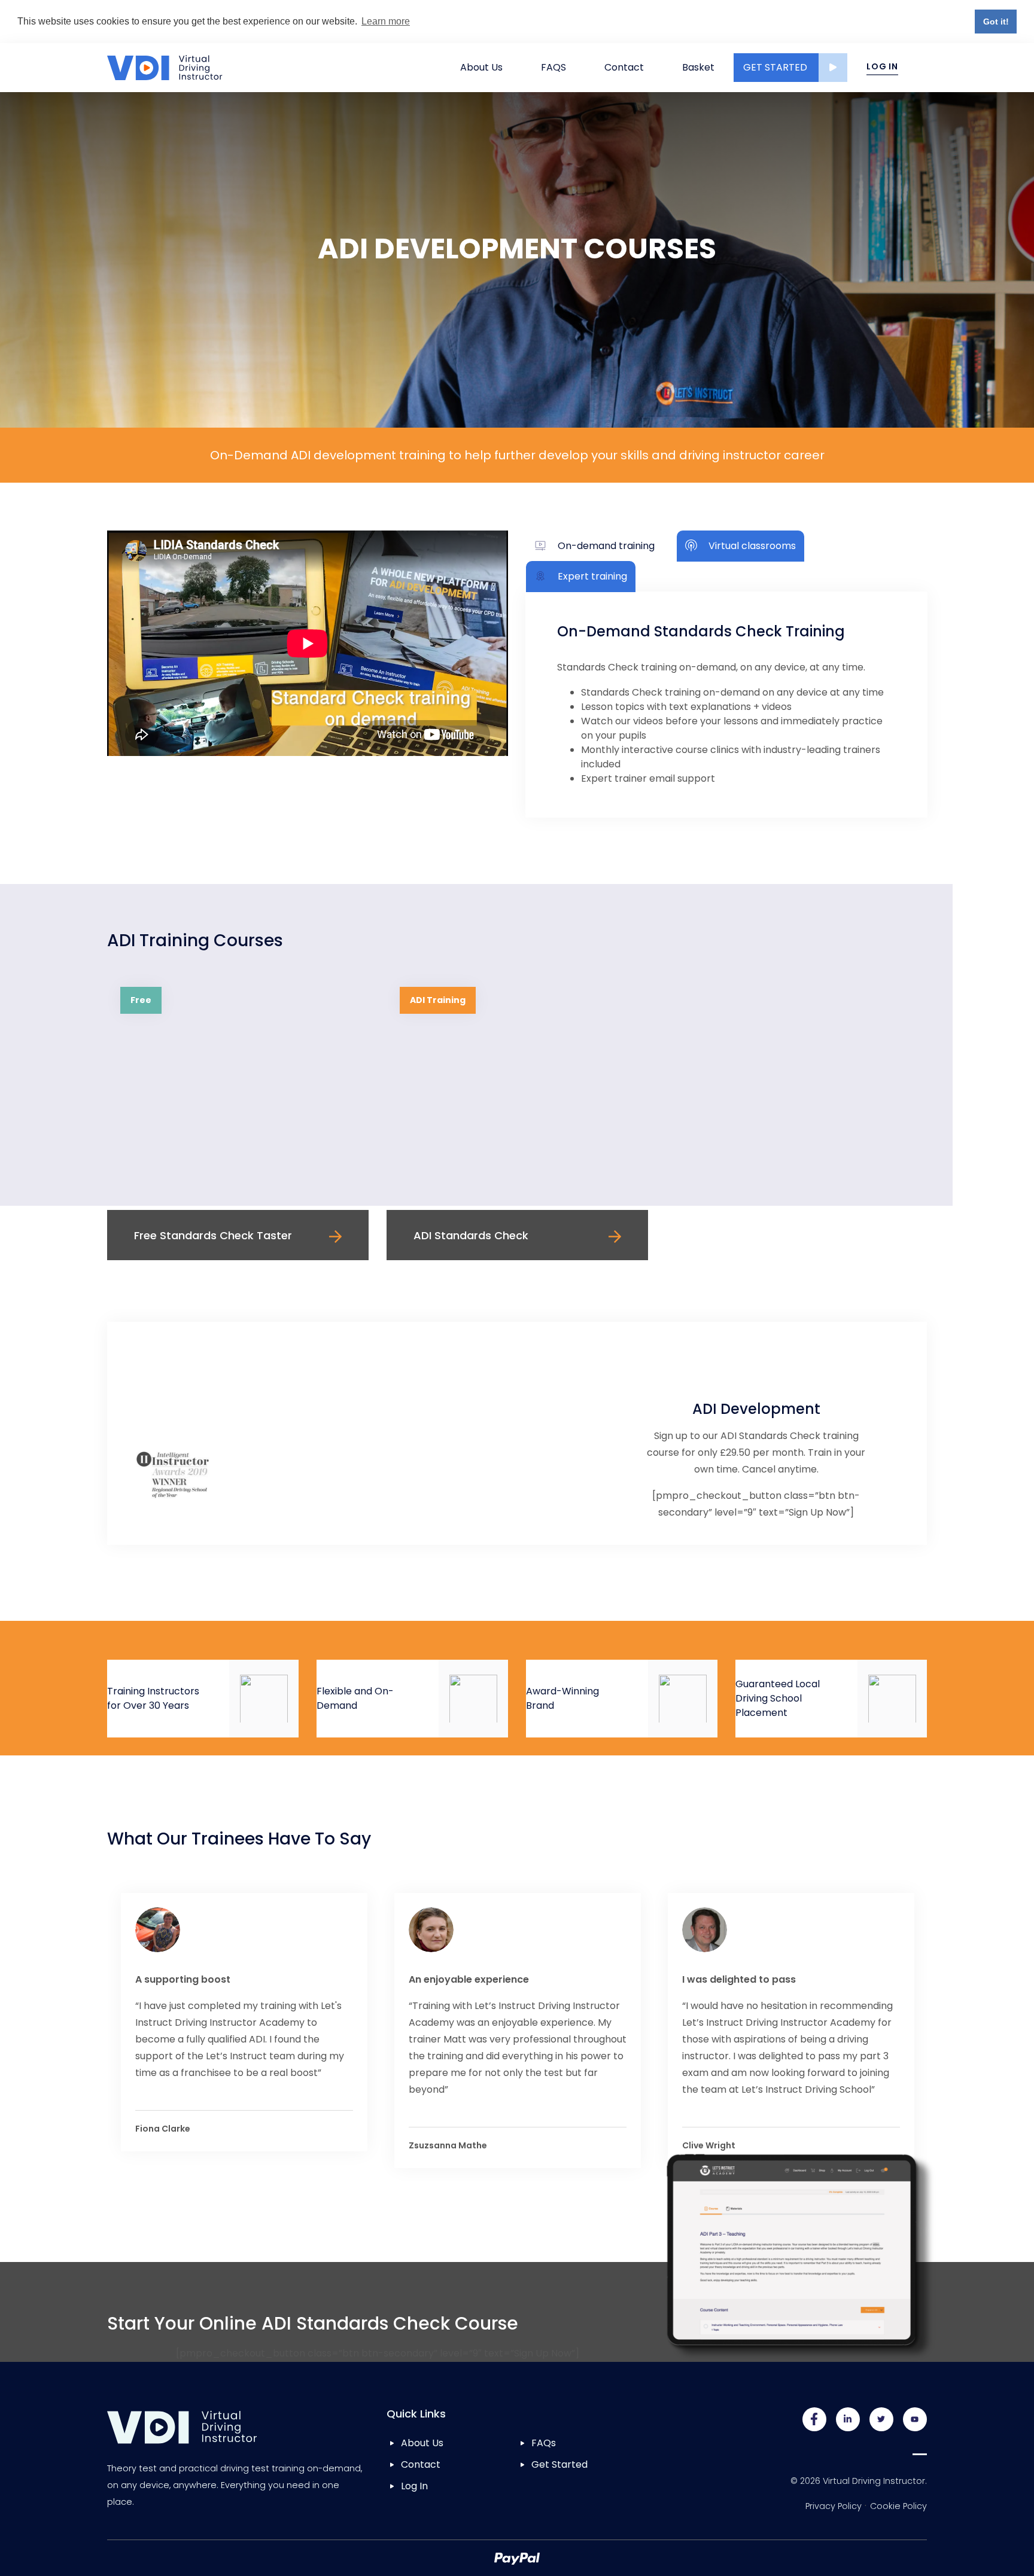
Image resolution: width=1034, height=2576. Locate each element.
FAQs (544, 2443)
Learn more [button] (386, 21)
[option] (238, 1117)
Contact (624, 67)
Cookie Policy (898, 2506)
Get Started (775, 67)
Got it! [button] (996, 22)
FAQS (554, 67)
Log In (882, 66)
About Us (481, 67)
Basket (698, 67)
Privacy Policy (834, 2506)
